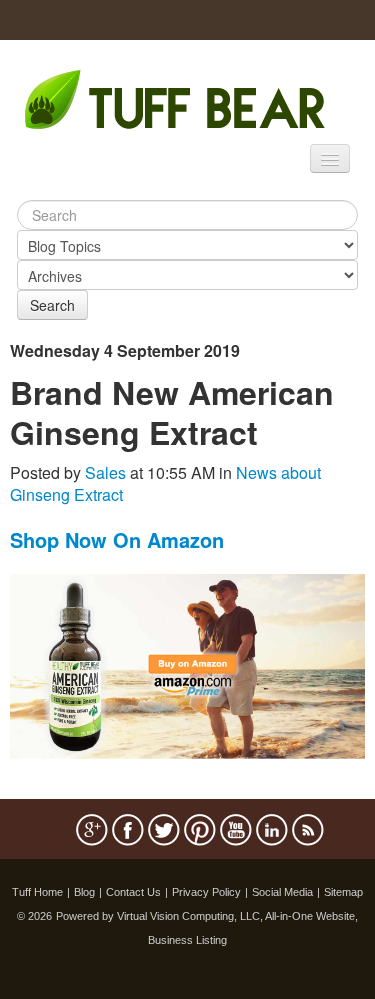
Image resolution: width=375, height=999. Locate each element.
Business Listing (187, 940)
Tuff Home (37, 892)
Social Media (282, 892)
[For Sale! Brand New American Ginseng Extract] (187, 664)
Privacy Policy (206, 892)
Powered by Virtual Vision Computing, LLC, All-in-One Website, (207, 916)
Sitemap (343, 892)
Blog (84, 892)
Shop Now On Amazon (117, 539)
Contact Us (133, 892)
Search (52, 305)
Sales (105, 472)
